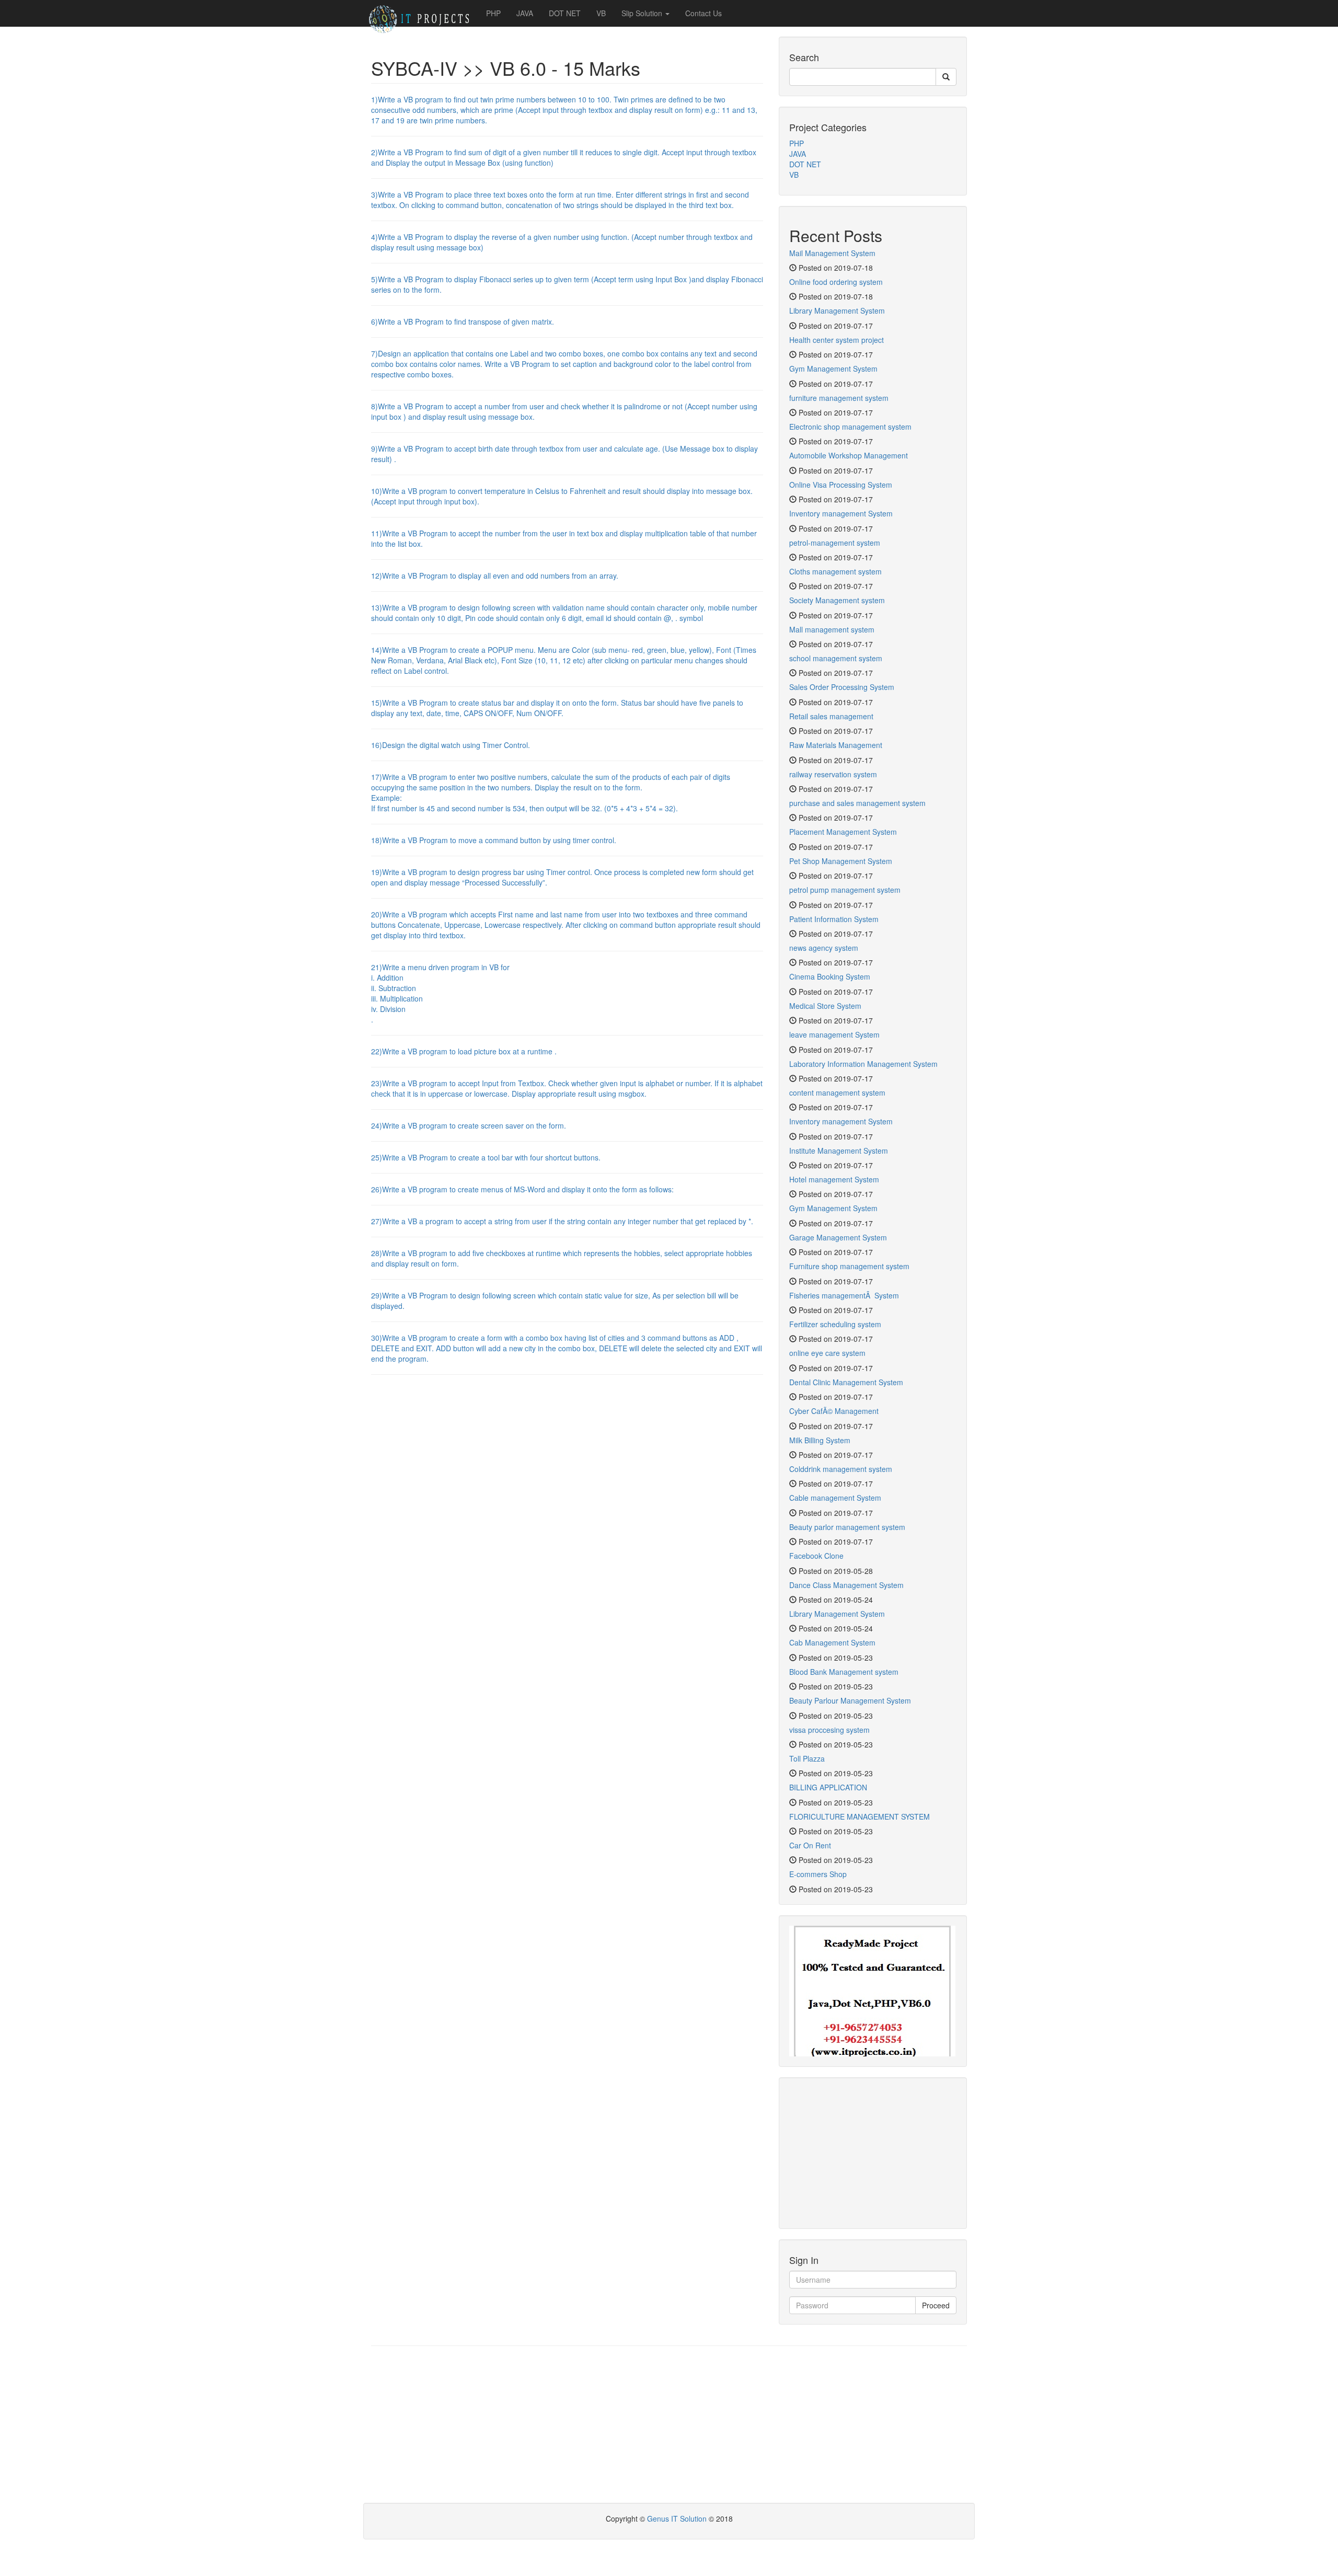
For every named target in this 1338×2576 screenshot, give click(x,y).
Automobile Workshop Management (849, 455)
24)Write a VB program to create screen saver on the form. (469, 1125)
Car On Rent (810, 1845)
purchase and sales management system (857, 803)
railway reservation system (833, 774)
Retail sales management (831, 716)
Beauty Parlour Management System (850, 1700)
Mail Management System (832, 253)
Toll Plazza (807, 1758)
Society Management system (837, 600)
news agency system (824, 948)
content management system (837, 1092)
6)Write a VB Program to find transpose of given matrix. (463, 321)
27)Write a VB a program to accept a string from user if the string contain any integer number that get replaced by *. (562, 1221)
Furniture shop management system (849, 1266)
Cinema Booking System (830, 976)
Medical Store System (825, 1006)
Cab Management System (832, 1642)
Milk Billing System (820, 1440)
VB (601, 13)
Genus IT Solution (678, 2518)
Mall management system (832, 629)
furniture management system (839, 398)
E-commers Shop (818, 1874)
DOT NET (565, 13)
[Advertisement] (873, 2153)
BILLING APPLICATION (828, 1787)
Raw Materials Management (836, 745)
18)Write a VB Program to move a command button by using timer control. (494, 840)
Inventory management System (841, 513)
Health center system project (837, 340)
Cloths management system (835, 571)
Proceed (936, 2305)
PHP (493, 13)
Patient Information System (834, 919)
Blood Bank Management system (844, 1672)
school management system (836, 658)
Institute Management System (839, 1151)
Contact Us (703, 13)
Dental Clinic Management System (846, 1382)
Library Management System (837, 310)
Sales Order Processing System (842, 687)
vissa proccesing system (829, 1730)
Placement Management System (843, 832)
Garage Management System (838, 1237)
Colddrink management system (841, 1469)
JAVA (525, 13)
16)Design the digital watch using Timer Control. (451, 745)
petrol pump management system (845, 890)
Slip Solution (643, 13)
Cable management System (835, 1498)
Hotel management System (834, 1179)
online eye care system (827, 1353)
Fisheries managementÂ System (844, 1295)
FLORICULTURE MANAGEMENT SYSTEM (860, 1816)
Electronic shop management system (850, 427)
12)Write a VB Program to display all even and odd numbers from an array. (495, 576)
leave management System (834, 1034)
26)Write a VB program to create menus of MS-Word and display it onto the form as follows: (522, 1189)
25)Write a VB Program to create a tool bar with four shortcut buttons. (486, 1157)
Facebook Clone (816, 1556)
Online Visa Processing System (841, 485)
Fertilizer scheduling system (835, 1324)
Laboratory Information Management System (863, 1064)
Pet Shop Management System (841, 861)
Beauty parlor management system (847, 1527)
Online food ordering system (836, 282)
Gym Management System (833, 369)
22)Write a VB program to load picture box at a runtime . (464, 1051)
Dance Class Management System (846, 1585)
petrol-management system (835, 543)
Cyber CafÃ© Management (834, 1411)
